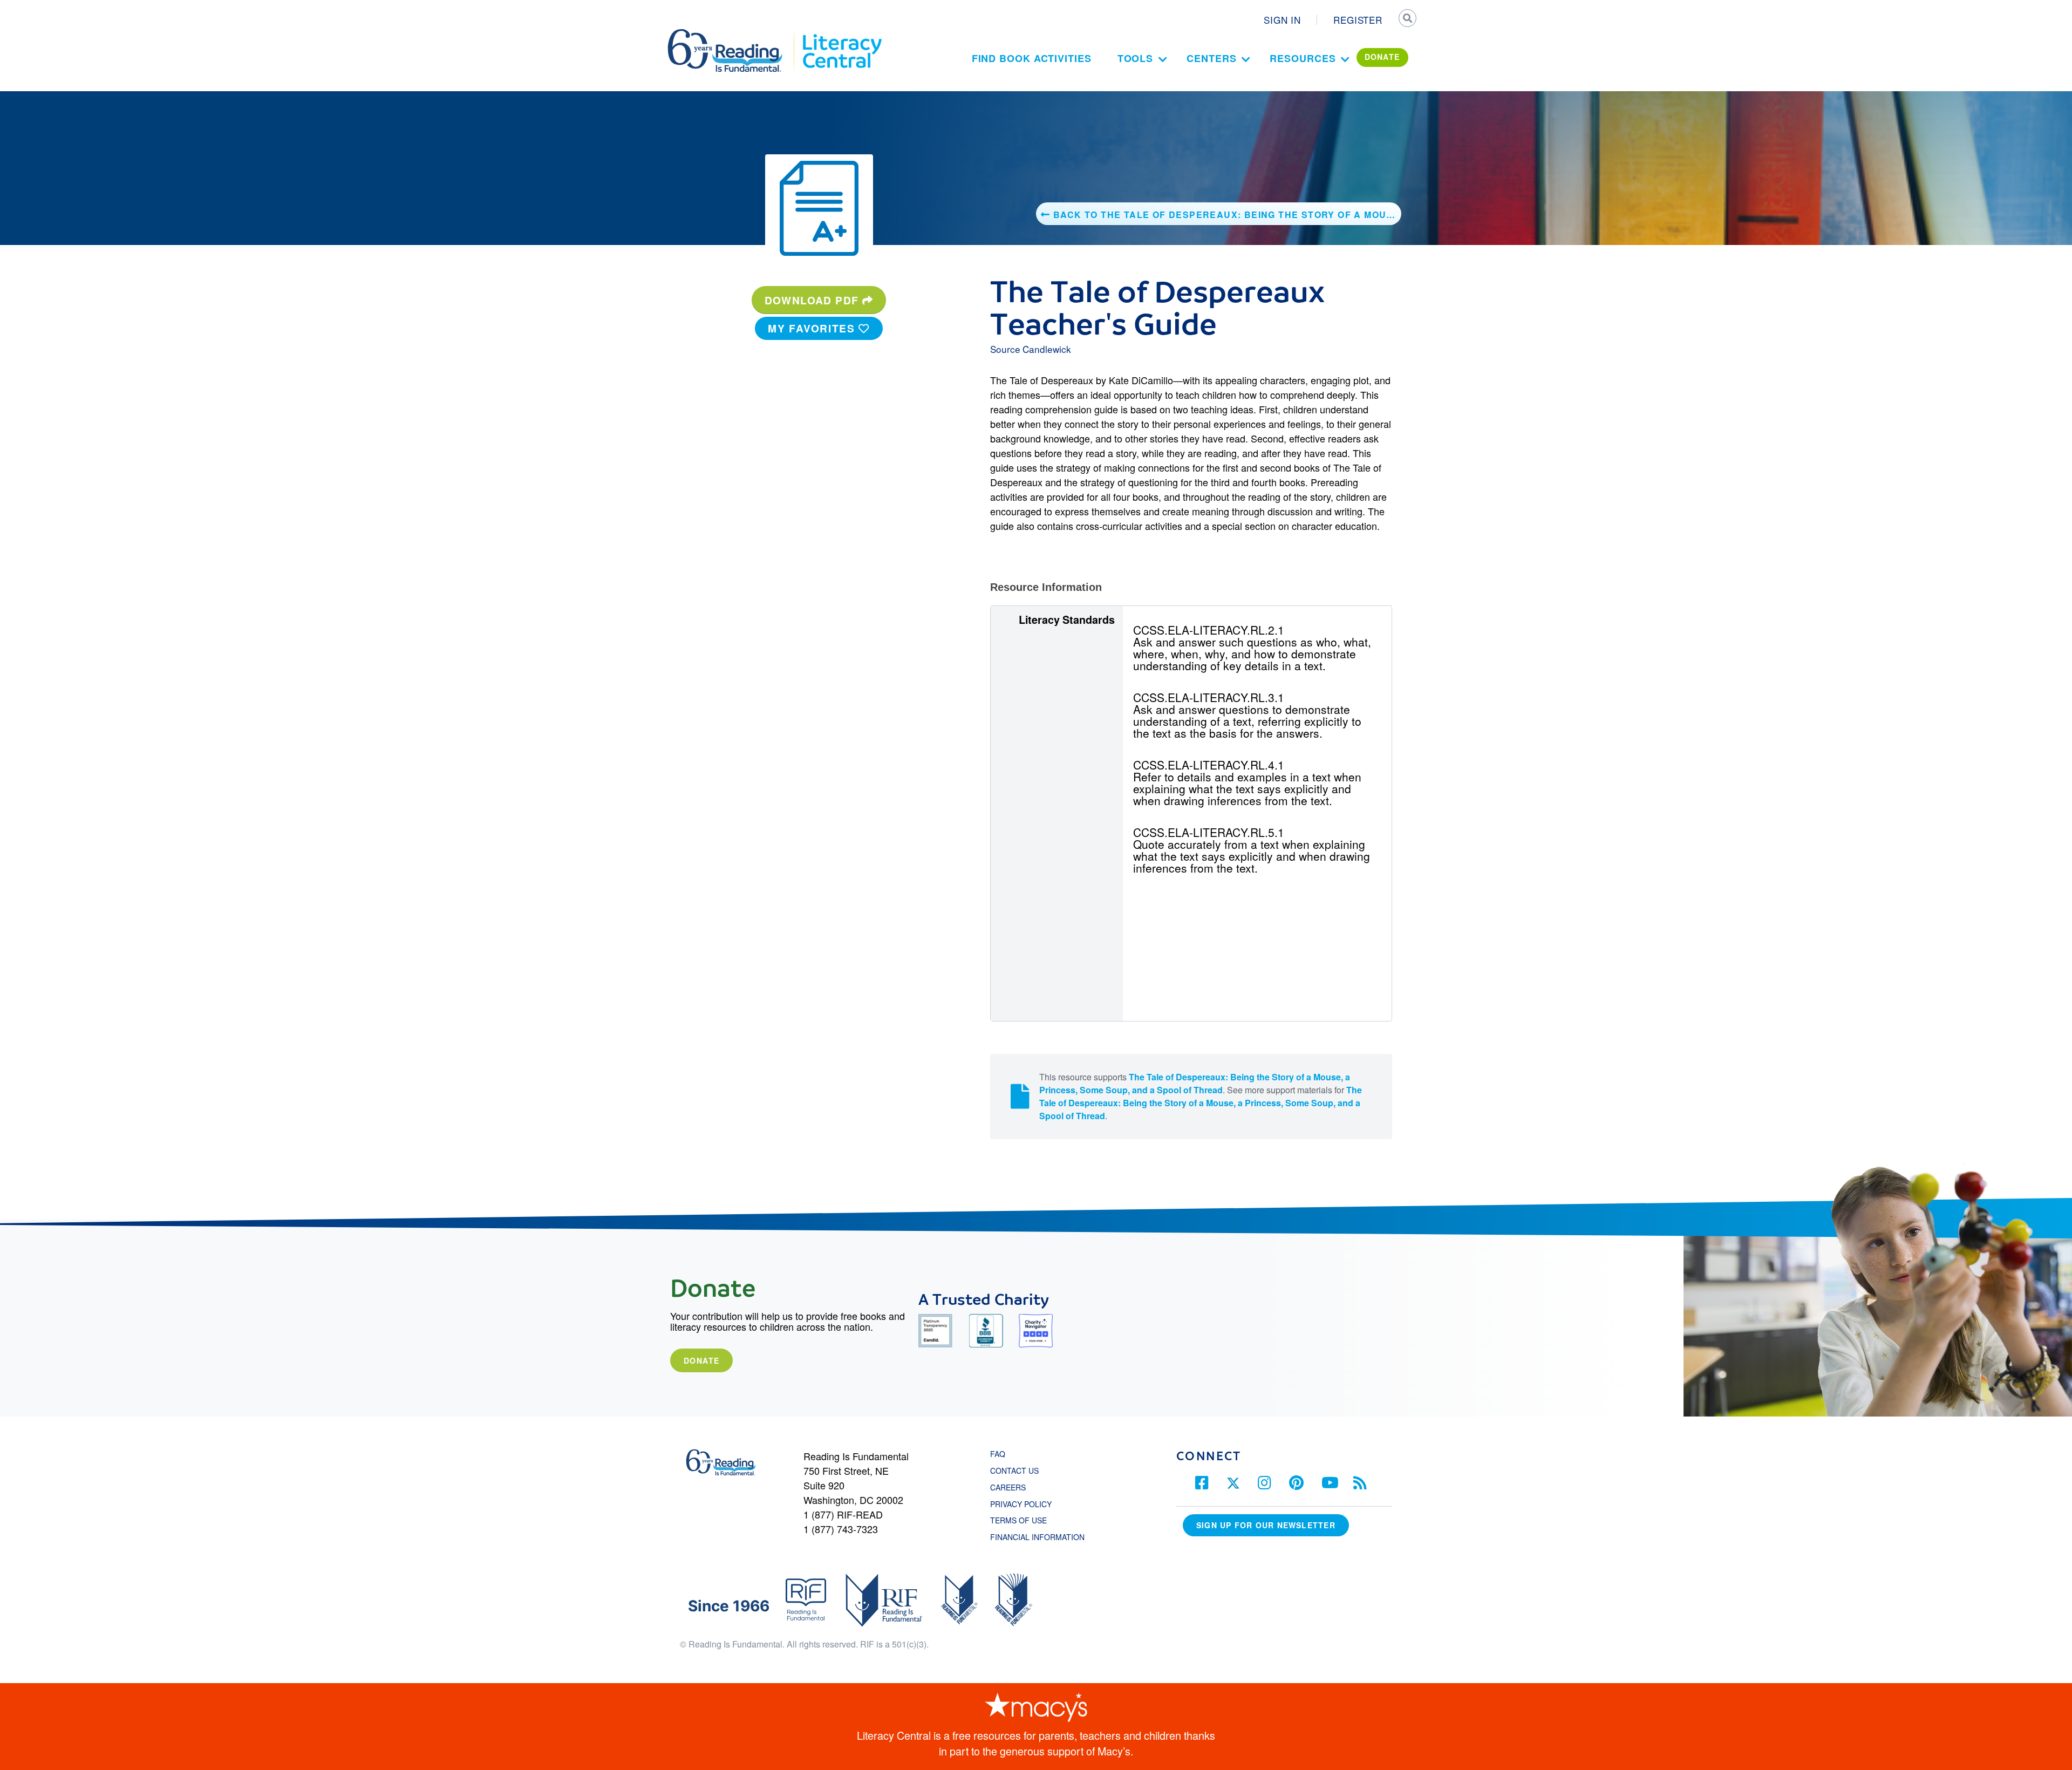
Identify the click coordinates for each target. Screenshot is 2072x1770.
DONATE (1382, 57)
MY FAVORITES (813, 328)
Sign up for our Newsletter (1266, 1525)
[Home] (732, 34)
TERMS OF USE (1024, 1520)
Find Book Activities (1032, 58)
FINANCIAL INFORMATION (1037, 1537)
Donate (701, 1360)
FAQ (998, 1454)
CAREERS (1008, 1487)
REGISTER (1358, 20)
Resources (1303, 58)
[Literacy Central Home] (841, 34)
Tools (1136, 58)
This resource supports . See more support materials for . (1201, 1096)
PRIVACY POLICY (1021, 1504)
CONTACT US (1018, 1471)
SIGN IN (1282, 20)
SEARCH (1407, 19)
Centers (1211, 58)
